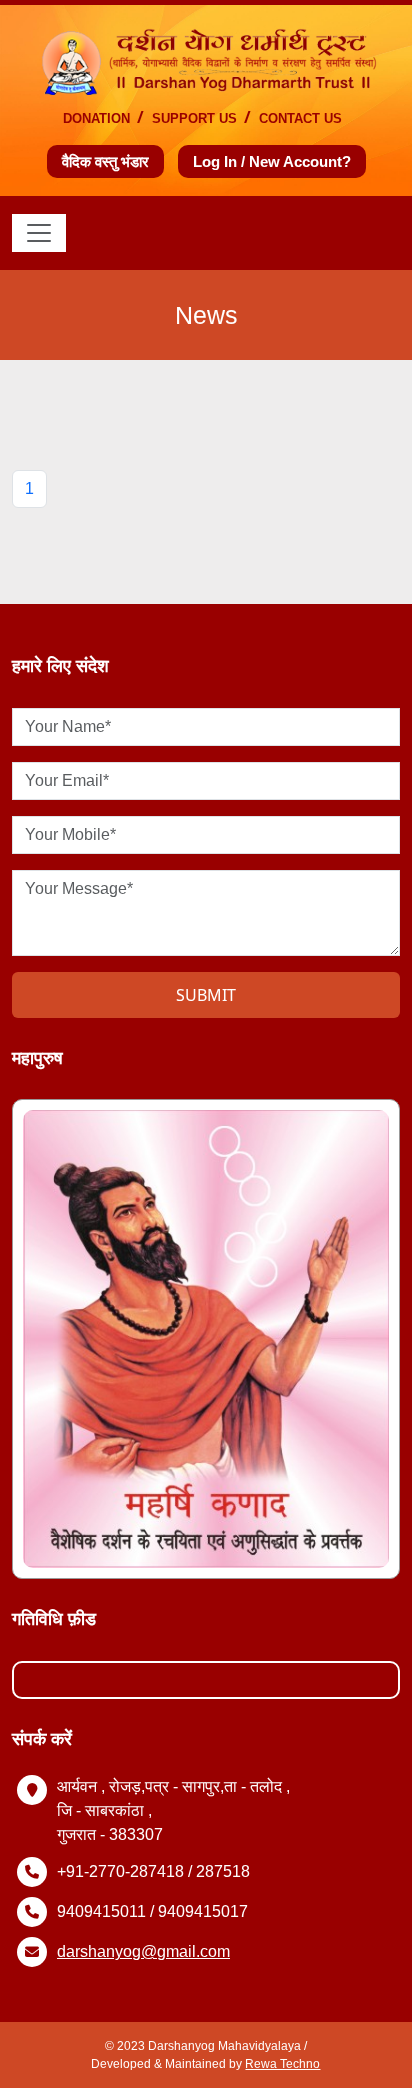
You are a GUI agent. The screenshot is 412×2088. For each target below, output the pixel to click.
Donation (96, 118)
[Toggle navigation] (39, 233)
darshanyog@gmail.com (143, 1951)
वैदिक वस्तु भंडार (105, 161)
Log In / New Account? (272, 161)
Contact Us (300, 118)
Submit (206, 995)
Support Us (194, 118)
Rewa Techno (282, 2064)
